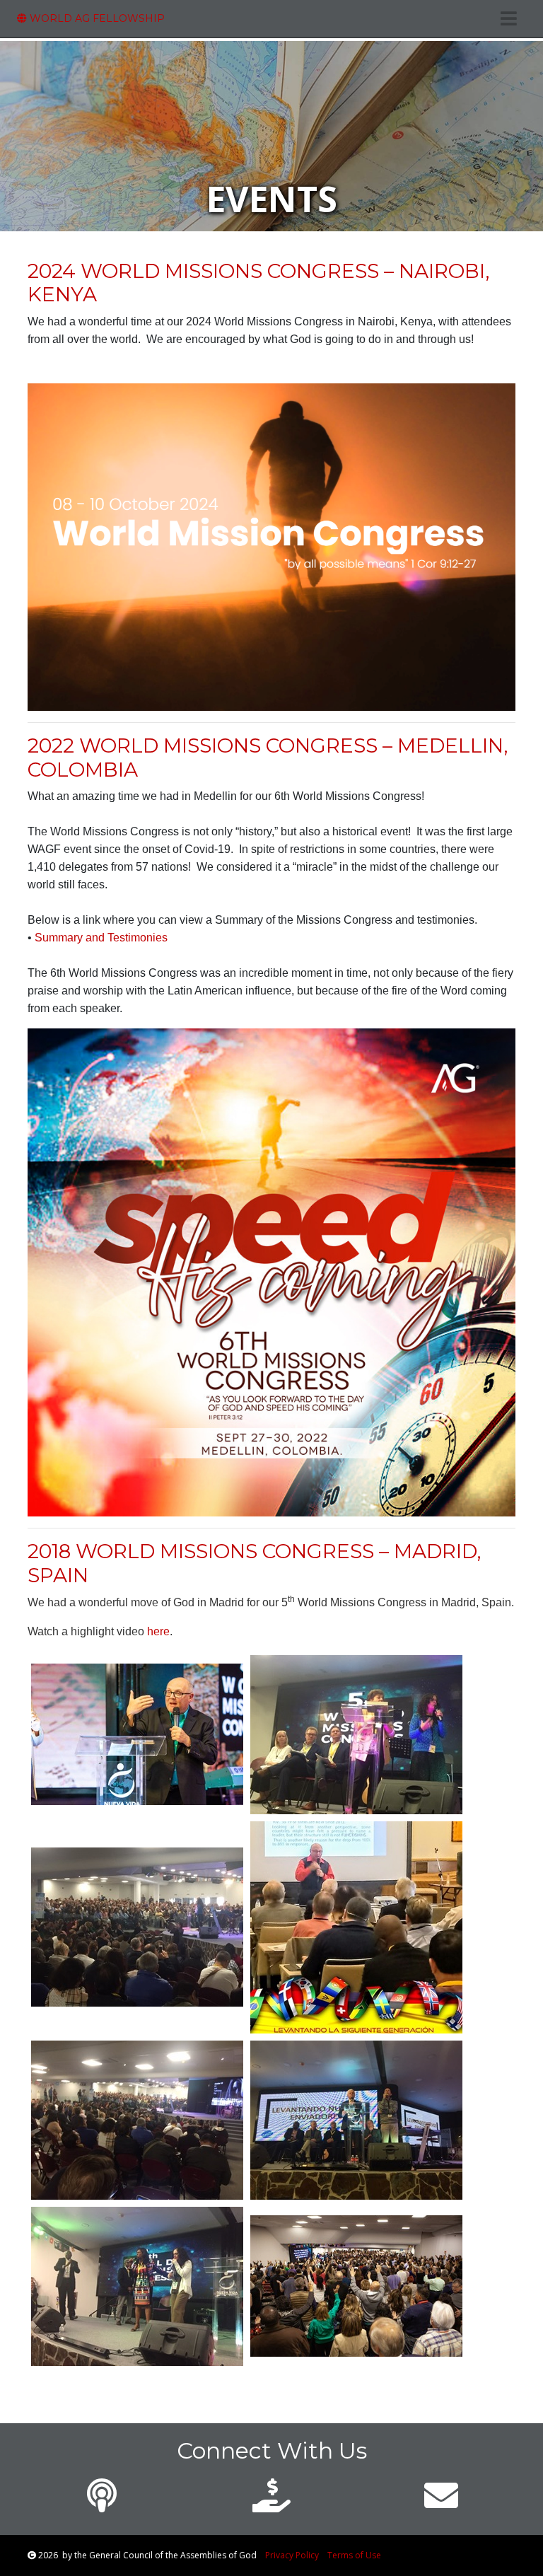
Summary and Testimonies (101, 938)
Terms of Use (354, 2555)
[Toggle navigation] (509, 18)
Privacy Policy (292, 2555)
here (158, 1631)
